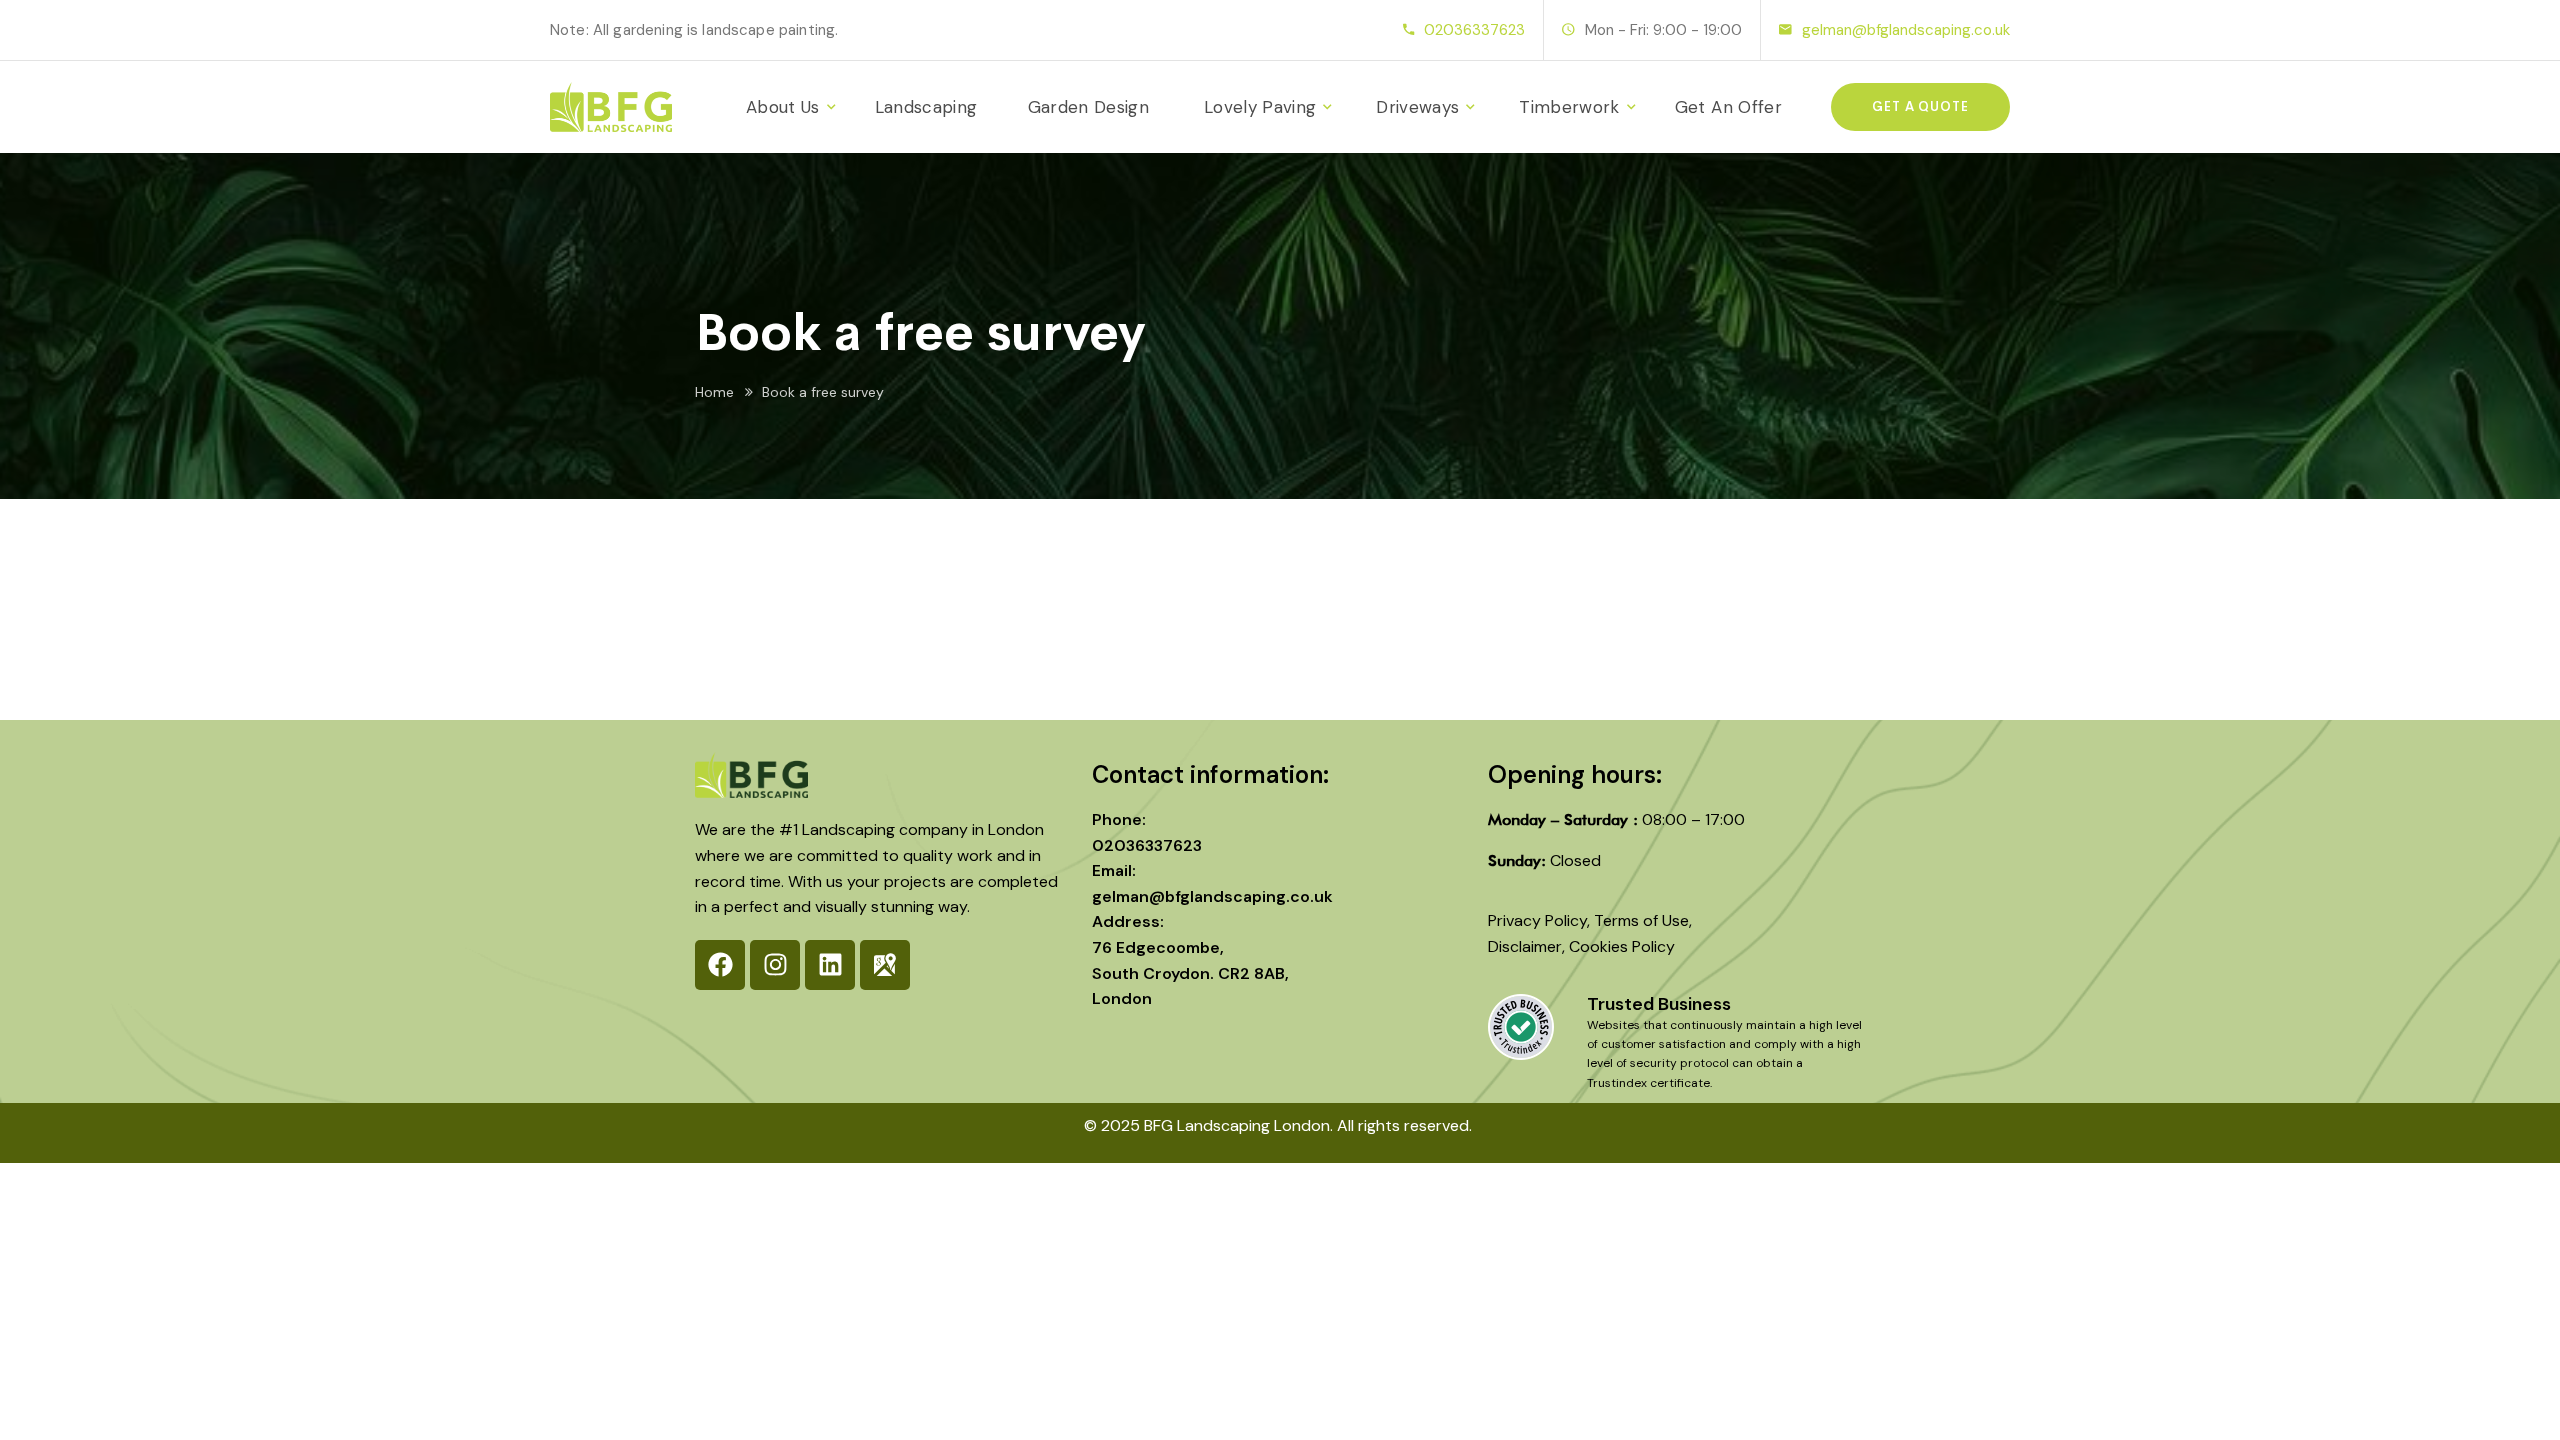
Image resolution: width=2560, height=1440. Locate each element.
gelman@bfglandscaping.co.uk (1906, 30)
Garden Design (1088, 107)
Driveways (1417, 107)
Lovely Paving (1260, 107)
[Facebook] (720, 965)
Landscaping (926, 107)
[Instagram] (775, 965)
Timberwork (1569, 107)
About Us (783, 107)
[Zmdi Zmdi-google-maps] (885, 965)
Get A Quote (1920, 106)
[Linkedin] (830, 965)
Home (714, 392)
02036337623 (1474, 30)
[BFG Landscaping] (611, 107)
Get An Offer (1728, 107)
